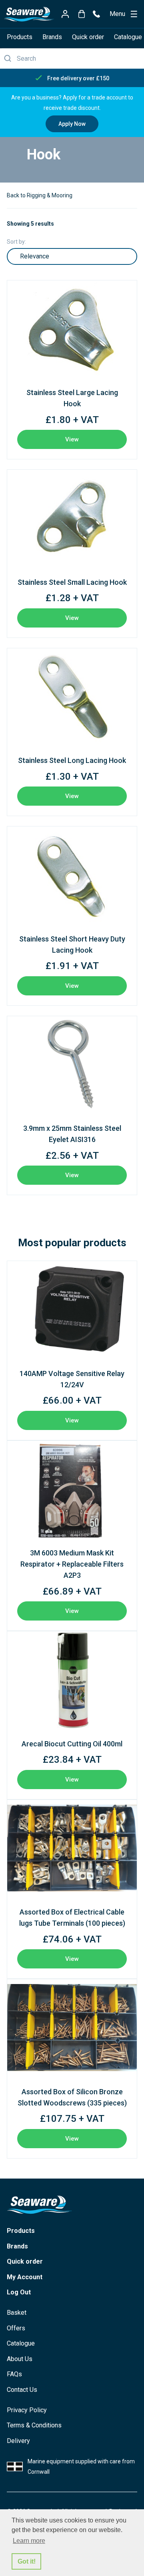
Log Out (19, 2292)
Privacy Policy (27, 2410)
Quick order (88, 37)
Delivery (18, 2441)
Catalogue (21, 2343)
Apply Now (72, 124)
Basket (17, 2313)
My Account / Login (65, 14)
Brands (52, 37)
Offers (16, 2328)
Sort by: (16, 242)
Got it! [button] (27, 2561)
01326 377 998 (96, 14)
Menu (117, 14)
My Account (25, 2277)
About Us (20, 2359)
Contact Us (22, 2390)
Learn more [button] (29, 2541)
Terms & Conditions (34, 2425)
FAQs (14, 2374)
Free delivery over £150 (78, 78)
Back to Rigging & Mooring (40, 195)
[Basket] (81, 14)
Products (20, 37)
